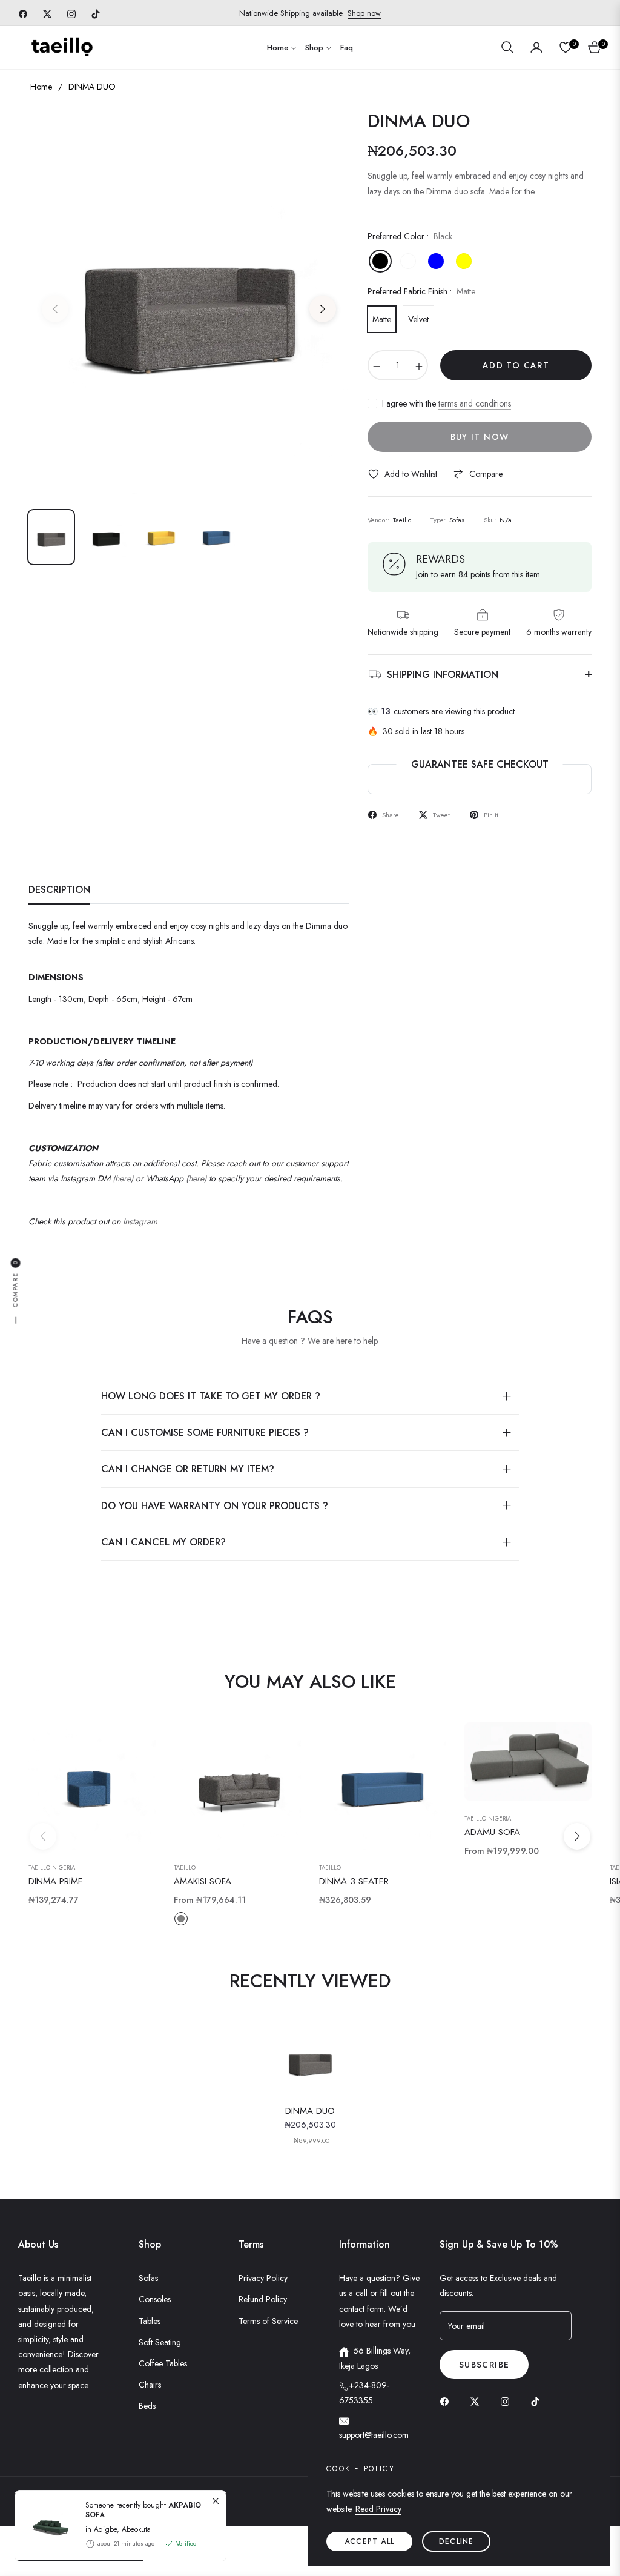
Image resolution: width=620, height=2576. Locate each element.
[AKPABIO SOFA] (45, 2526)
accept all (369, 2541)
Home (41, 87)
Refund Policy (263, 2299)
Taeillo (185, 1868)
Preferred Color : (410, 236)
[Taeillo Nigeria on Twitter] (478, 2401)
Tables (150, 2321)
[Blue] (436, 261)
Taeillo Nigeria (52, 1868)
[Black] (380, 261)
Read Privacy (378, 2509)
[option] (189, 302)
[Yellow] (464, 261)
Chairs (150, 2385)
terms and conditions (475, 403)
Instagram (141, 1221)
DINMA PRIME (56, 1882)
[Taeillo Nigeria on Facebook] (447, 2401)
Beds (147, 2406)
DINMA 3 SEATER (354, 1882)
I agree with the (447, 403)
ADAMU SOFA (492, 1833)
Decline (456, 2541)
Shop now (364, 13)
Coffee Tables (163, 2363)
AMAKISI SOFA (203, 1882)
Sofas (148, 2278)
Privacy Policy (263, 2278)
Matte (382, 319)
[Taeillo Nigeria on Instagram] (508, 2401)
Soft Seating (160, 2342)
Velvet (418, 319)
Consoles (155, 2299)
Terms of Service (268, 2321)
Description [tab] (59, 890)
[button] (507, 47)
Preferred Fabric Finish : (421, 291)
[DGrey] (408, 261)
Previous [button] (55, 309)
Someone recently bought (143, 2510)
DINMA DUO (310, 2111)
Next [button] (323, 309)
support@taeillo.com (374, 2435)
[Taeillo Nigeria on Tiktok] (538, 2401)
